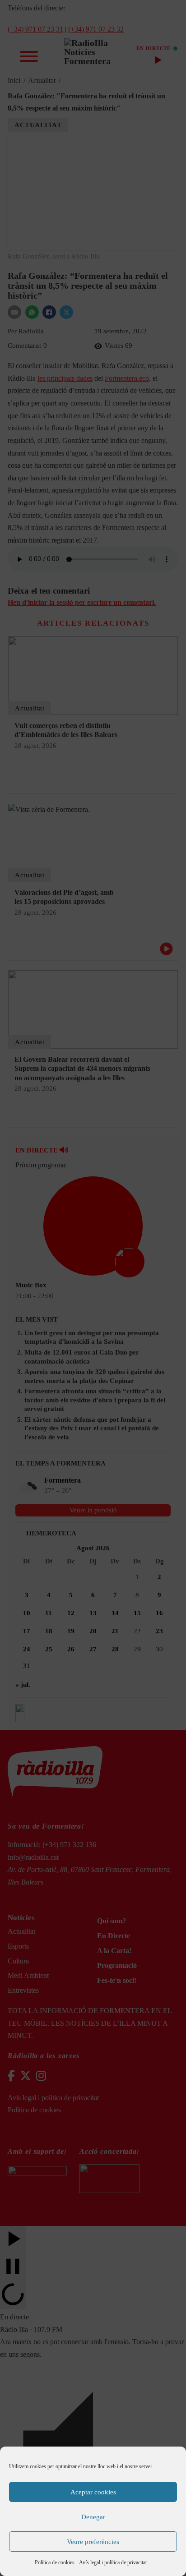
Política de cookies (55, 2562)
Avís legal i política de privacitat (113, 2562)
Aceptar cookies (93, 2492)
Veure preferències (93, 2542)
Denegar (93, 2517)
